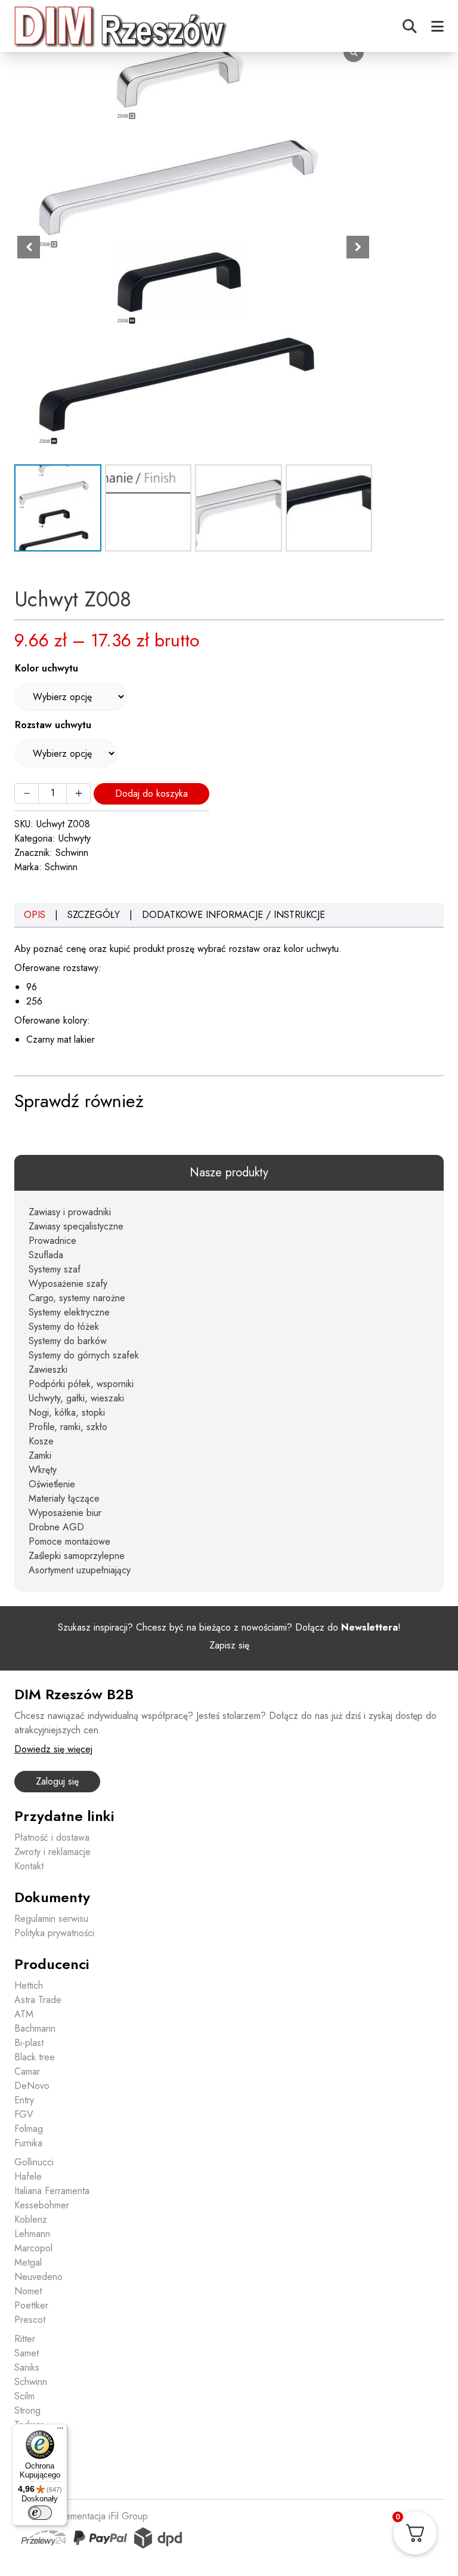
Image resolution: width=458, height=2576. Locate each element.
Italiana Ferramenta (52, 2191)
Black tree (35, 2057)
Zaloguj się (57, 1781)
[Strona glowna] (122, 26)
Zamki (40, 1455)
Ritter (25, 2339)
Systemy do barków (68, 1341)
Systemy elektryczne (69, 1312)
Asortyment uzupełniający (80, 1570)
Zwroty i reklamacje (52, 1852)
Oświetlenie (52, 1484)
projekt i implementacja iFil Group (81, 2516)
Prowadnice (52, 1241)
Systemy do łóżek (64, 1326)
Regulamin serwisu (51, 1919)
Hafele (28, 2176)
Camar (27, 2071)
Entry (24, 2100)
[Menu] (60, 2431)
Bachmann (35, 2028)
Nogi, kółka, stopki (67, 1412)
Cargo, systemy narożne (77, 1298)
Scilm (24, 2396)
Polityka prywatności (54, 1933)
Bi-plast (29, 2043)
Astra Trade (38, 2000)
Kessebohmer (42, 2205)
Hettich (29, 1985)
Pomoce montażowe (69, 1541)
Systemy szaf (55, 1269)
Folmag (29, 2129)
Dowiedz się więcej (53, 1749)
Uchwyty (75, 838)
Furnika (28, 2143)
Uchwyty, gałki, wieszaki (76, 1398)
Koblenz (31, 2219)
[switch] (40, 2513)
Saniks (27, 2367)
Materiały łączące (64, 1498)
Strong (27, 2410)
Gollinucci (34, 2162)
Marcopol (33, 2248)
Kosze (41, 1441)
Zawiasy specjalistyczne (76, 1226)
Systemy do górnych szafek (84, 1355)
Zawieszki (48, 1369)
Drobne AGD (56, 1527)
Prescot (30, 2320)
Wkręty (43, 1470)
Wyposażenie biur (65, 1513)
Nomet (28, 2291)
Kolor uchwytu (47, 668)
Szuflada (46, 1255)
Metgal (28, 2262)
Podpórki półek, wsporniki (81, 1384)
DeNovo (32, 2086)
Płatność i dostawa (52, 1837)
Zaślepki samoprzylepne (77, 1556)
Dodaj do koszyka (151, 794)
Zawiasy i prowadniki (70, 1212)
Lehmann (32, 2234)
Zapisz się (229, 1645)
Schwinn (72, 853)
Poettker (31, 2305)
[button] (358, 247)
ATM (24, 2014)
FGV (24, 2114)
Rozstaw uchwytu (53, 725)
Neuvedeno (38, 2277)
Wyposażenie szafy (68, 1284)
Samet (27, 2353)
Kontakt (29, 1866)
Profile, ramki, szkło (68, 1427)
